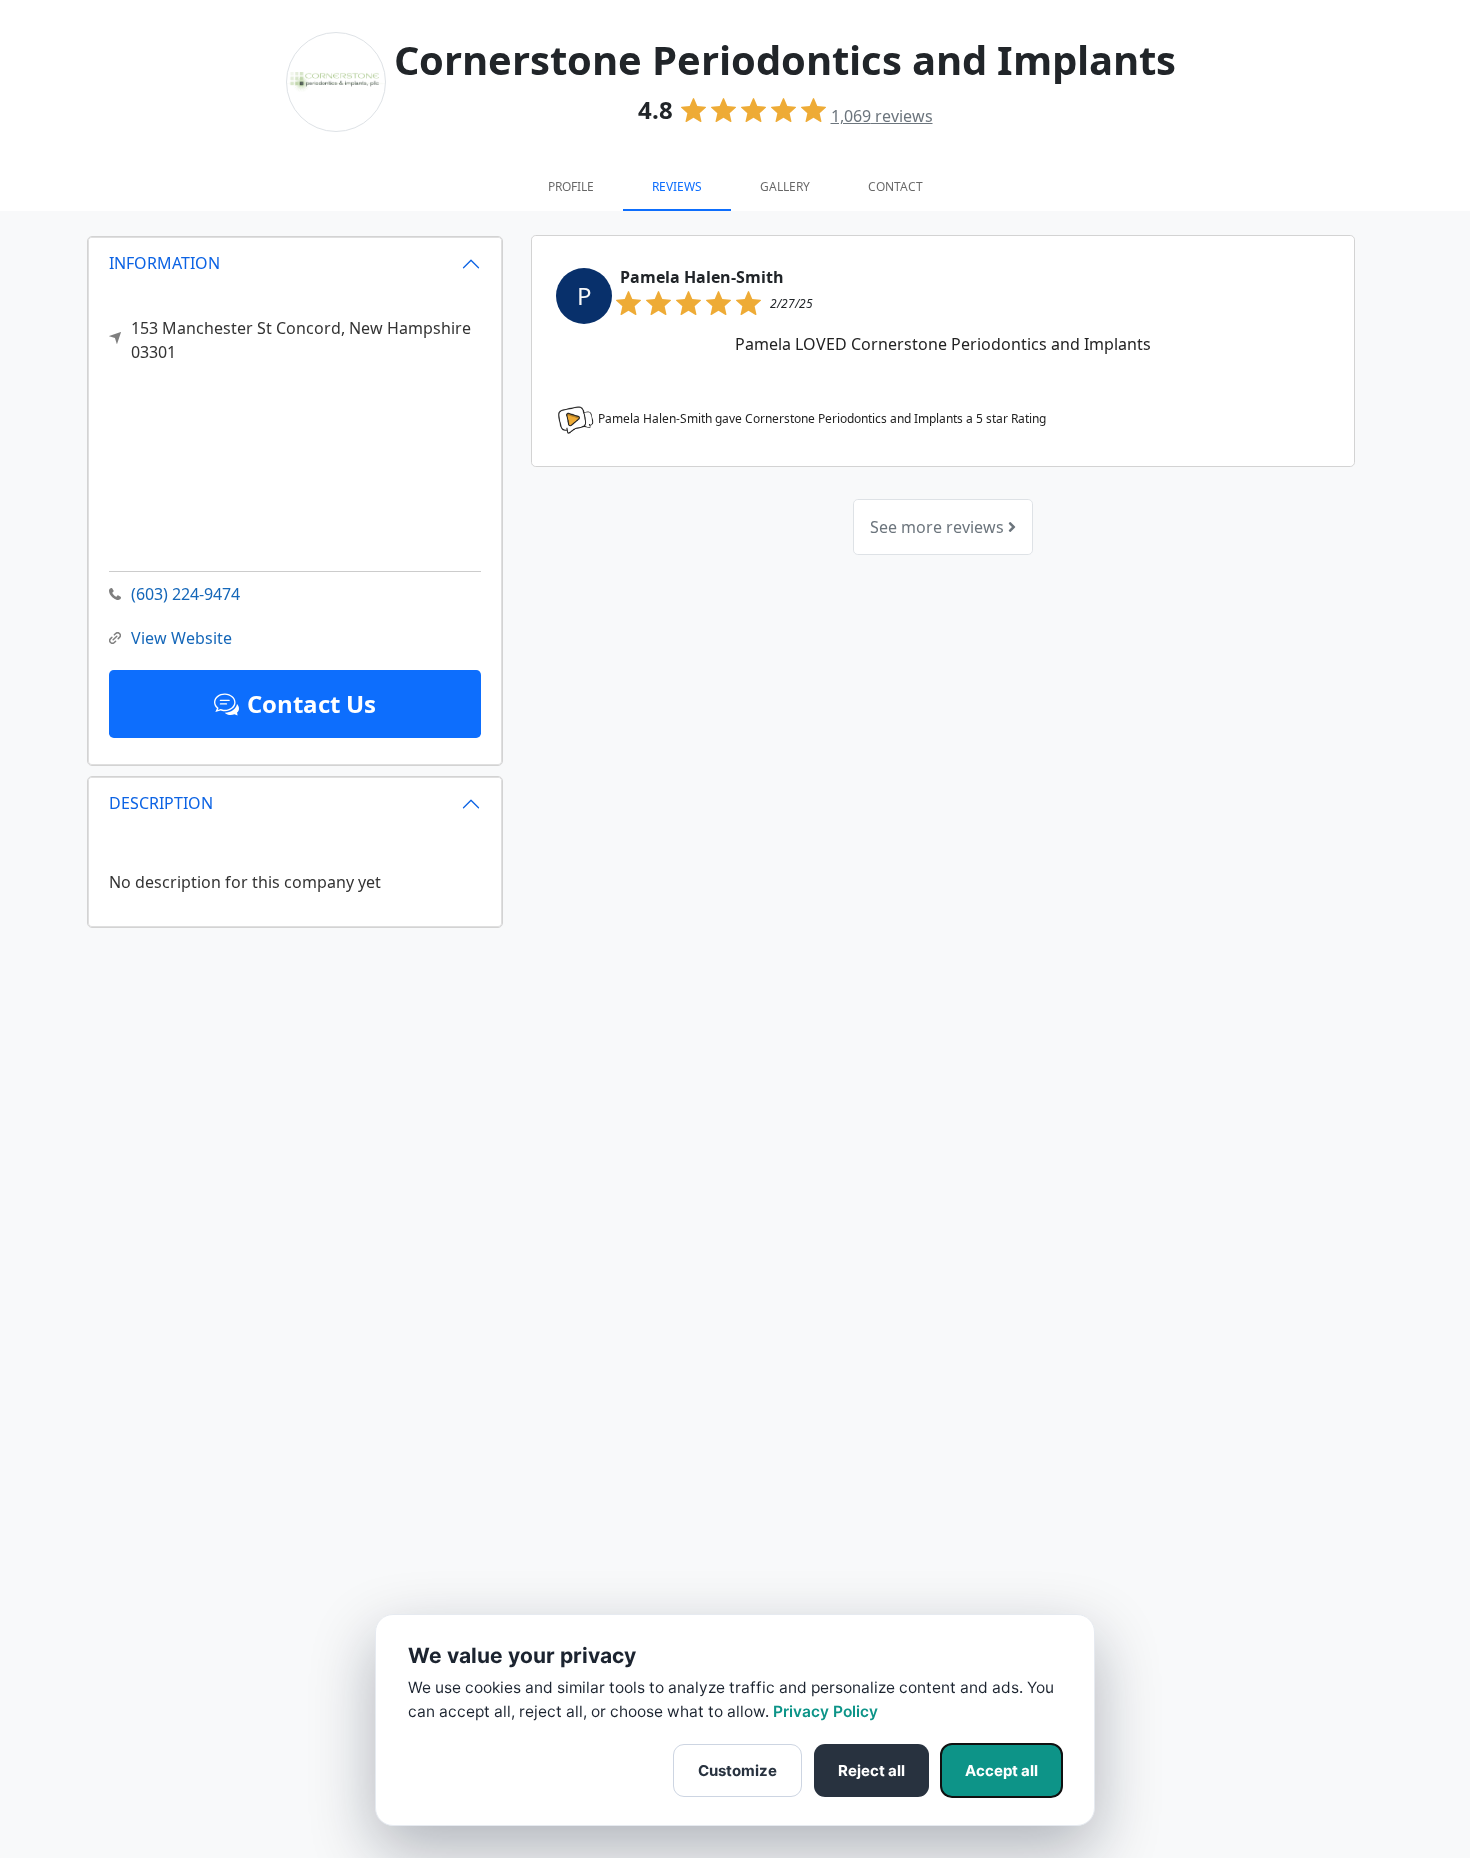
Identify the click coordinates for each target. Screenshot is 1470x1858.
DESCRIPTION (161, 803)
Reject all (871, 1770)
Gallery (785, 186)
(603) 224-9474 (185, 594)
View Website (181, 638)
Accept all (1001, 1770)
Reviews (677, 186)
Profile (571, 186)
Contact (895, 186)
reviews (882, 116)
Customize (737, 1770)
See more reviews (939, 527)
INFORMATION (164, 263)
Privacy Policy (825, 1711)
